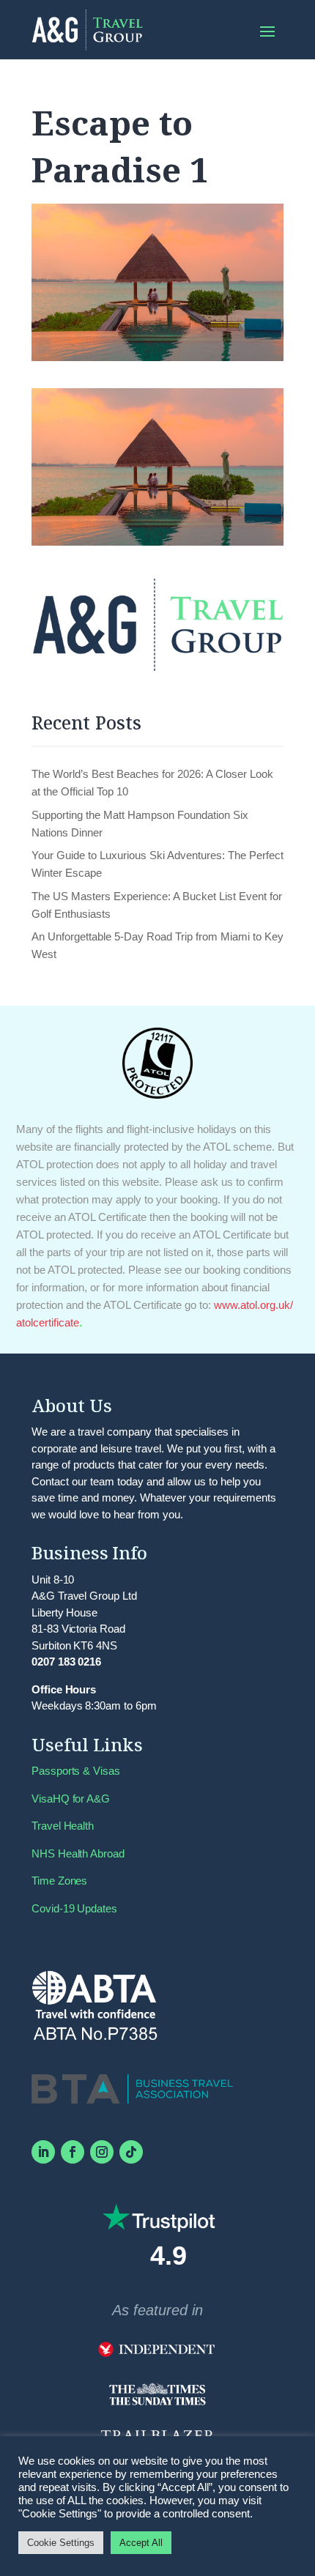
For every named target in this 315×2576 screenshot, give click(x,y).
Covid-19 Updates (74, 1908)
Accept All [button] (141, 2543)
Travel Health (63, 1826)
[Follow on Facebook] (73, 2152)
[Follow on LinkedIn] (43, 2152)
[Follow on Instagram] (102, 2152)
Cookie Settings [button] (61, 2543)
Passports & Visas (76, 1771)
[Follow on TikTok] (131, 2152)
